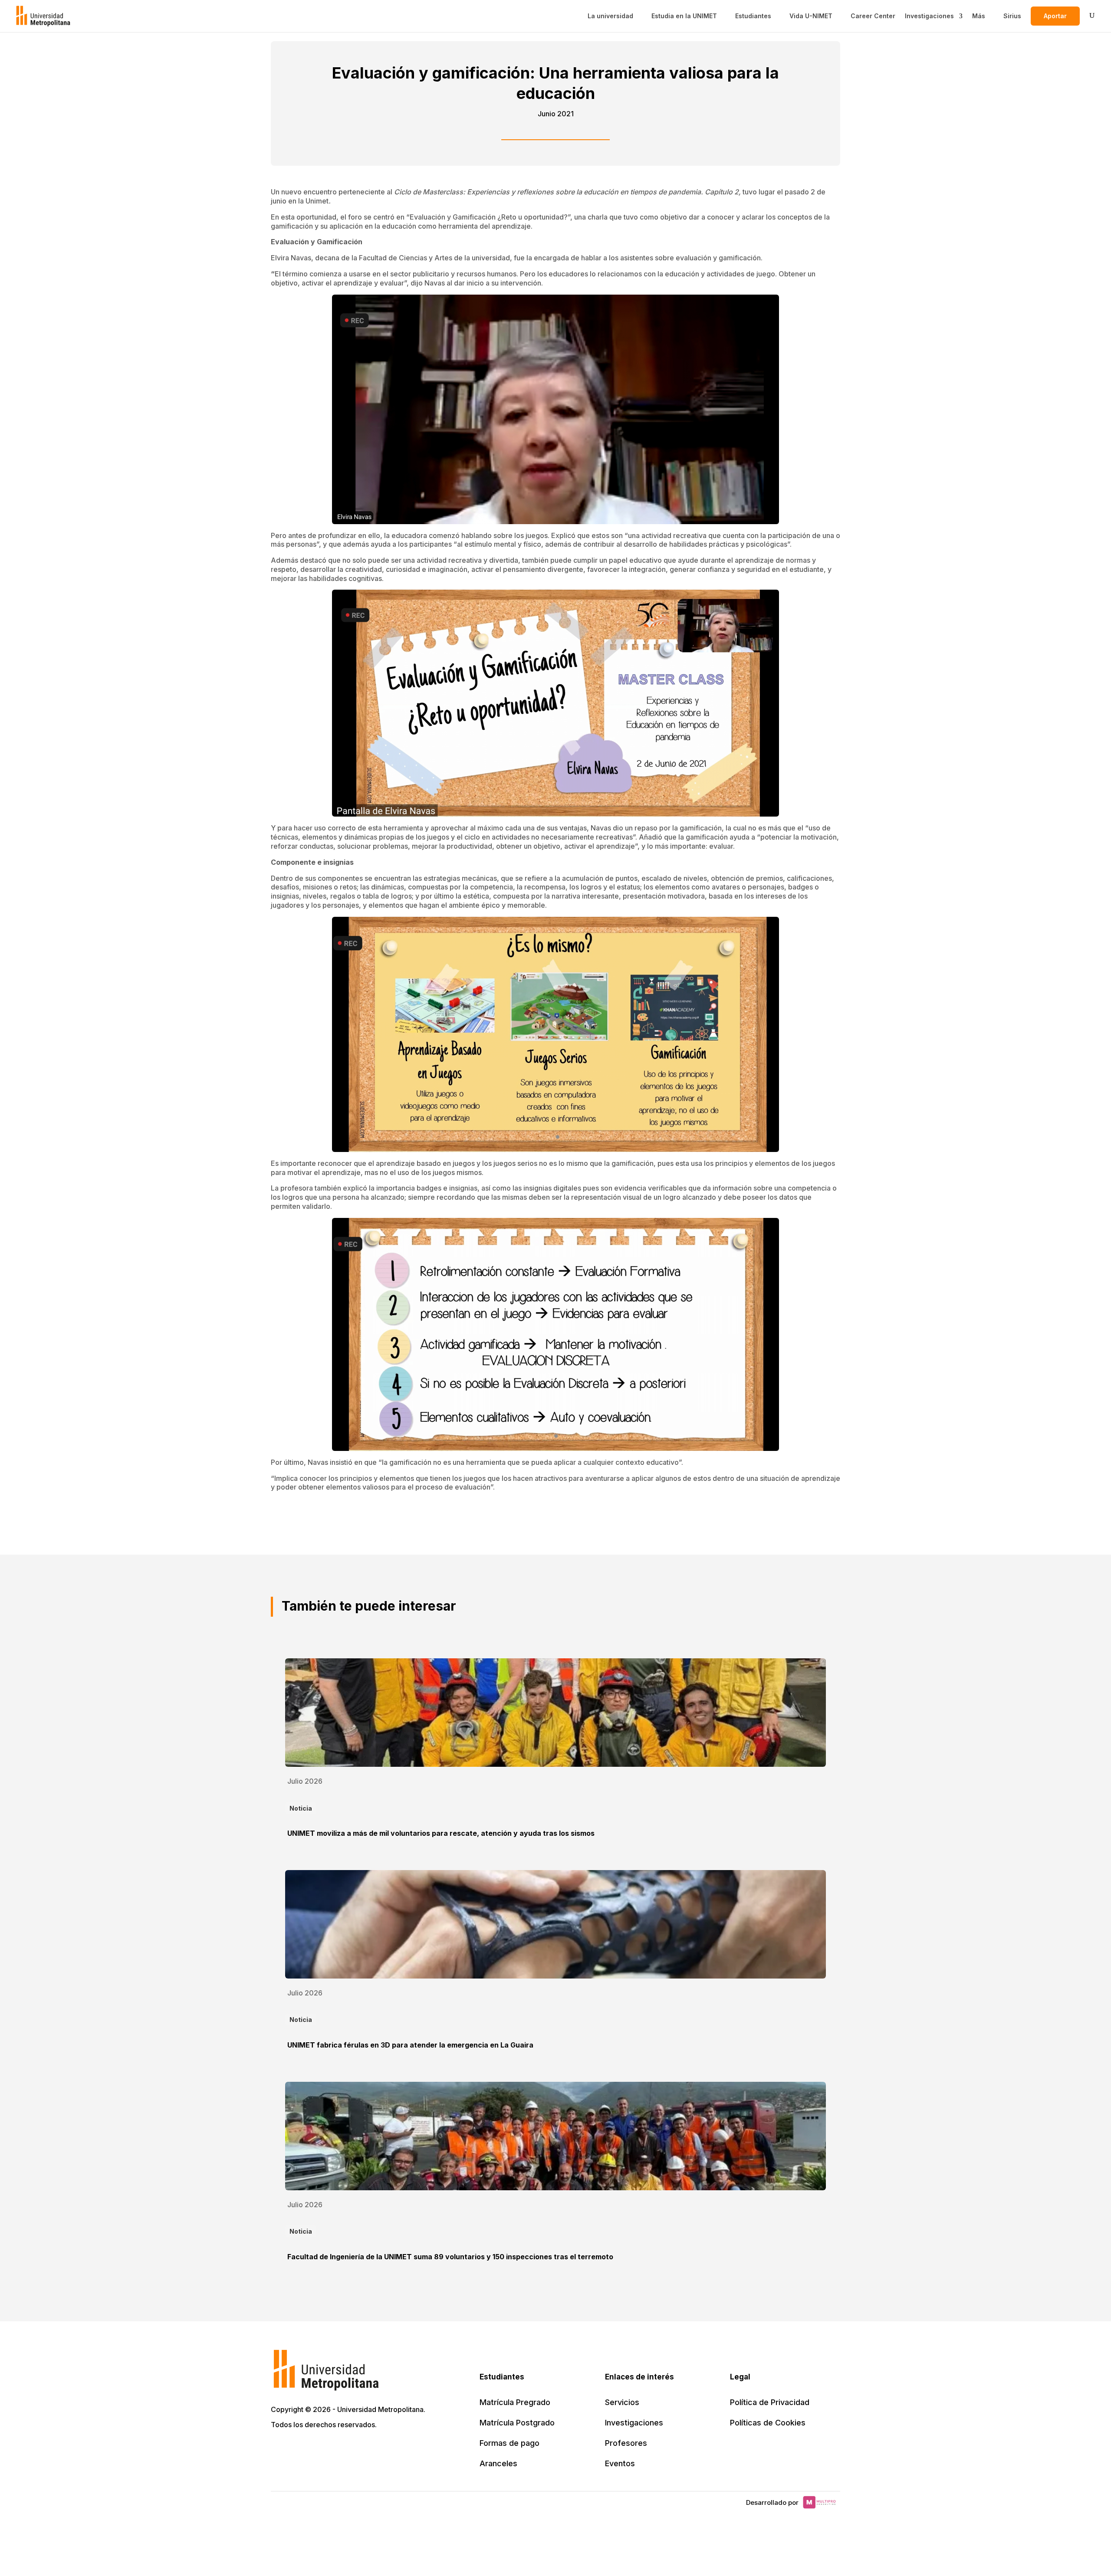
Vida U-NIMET (811, 16)
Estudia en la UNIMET (684, 16)
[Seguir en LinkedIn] (317, 2449)
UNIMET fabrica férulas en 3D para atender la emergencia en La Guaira (410, 2045)
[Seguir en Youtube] (336, 2449)
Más (979, 16)
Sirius (1012, 16)
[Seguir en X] (279, 2449)
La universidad (610, 16)
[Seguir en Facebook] (298, 2449)
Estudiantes (753, 16)
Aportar (1055, 16)
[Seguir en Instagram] (355, 2449)
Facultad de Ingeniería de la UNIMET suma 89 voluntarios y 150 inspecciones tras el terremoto (450, 2257)
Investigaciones (929, 16)
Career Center (873, 16)
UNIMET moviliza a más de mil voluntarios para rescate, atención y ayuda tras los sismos (441, 1833)
